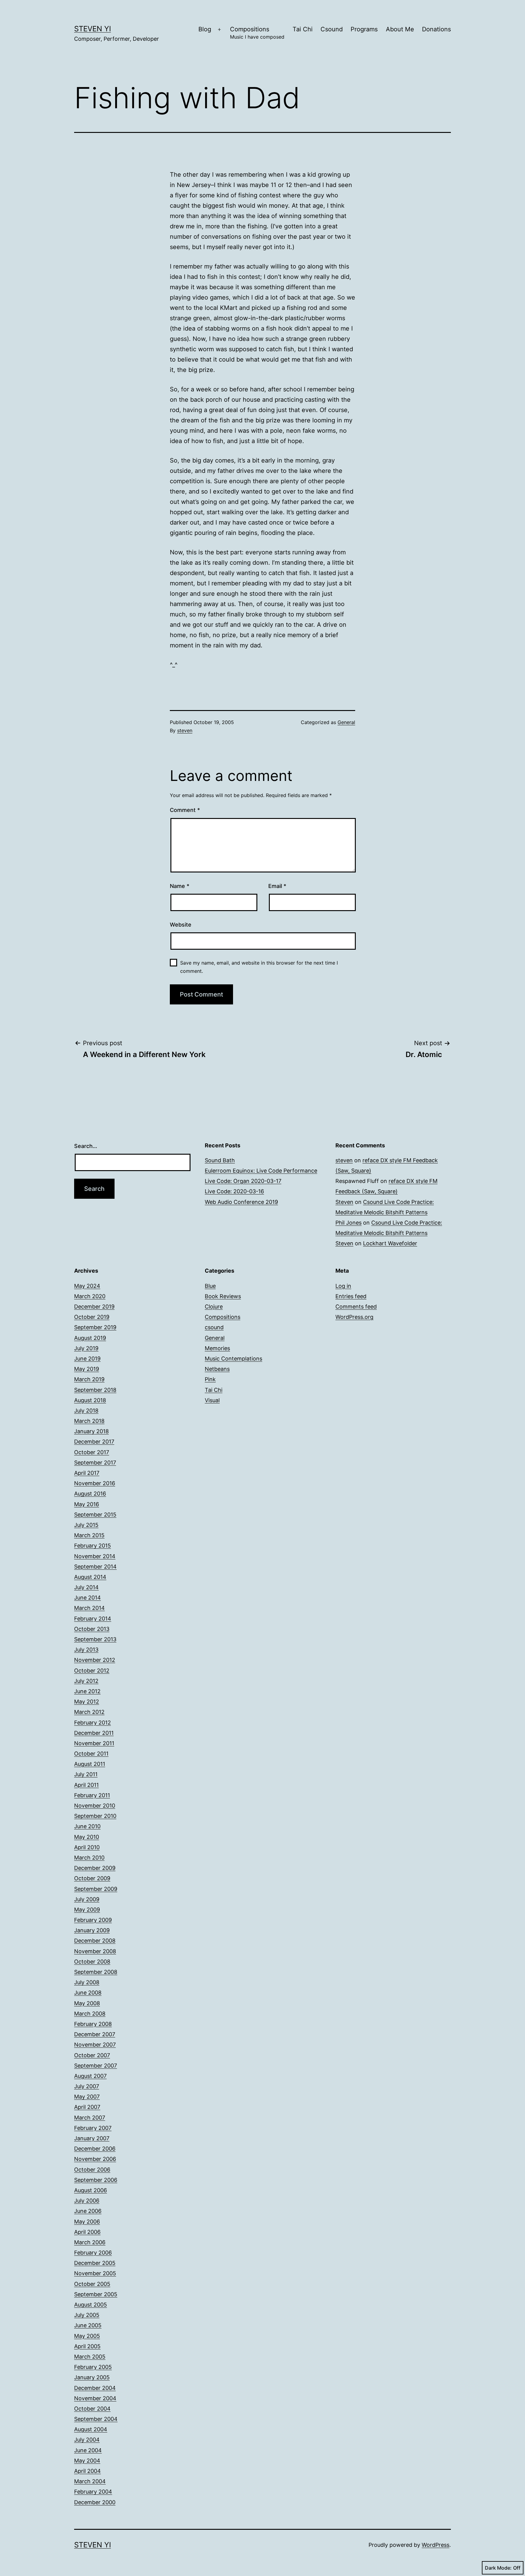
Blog (205, 29)
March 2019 (89, 1379)
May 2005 (87, 2336)
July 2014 (86, 1587)
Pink (210, 1379)
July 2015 (86, 1525)
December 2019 (94, 1307)
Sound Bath (220, 1160)
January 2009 (92, 1930)
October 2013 (92, 1629)
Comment (185, 810)
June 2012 (87, 1691)
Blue (210, 1286)
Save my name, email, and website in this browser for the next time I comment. (259, 967)
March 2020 (90, 1296)
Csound (332, 29)
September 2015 (95, 1515)
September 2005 (96, 2294)
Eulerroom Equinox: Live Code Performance (261, 1171)
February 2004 (93, 2492)
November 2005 (95, 2273)
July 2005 (87, 2315)
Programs (364, 29)
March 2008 (90, 2014)
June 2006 (88, 2211)
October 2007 (92, 2055)
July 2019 (86, 1348)
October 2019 (92, 1317)
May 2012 (87, 1702)
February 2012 (93, 1723)
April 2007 (87, 2107)
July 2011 (86, 1774)
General (346, 722)
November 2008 (95, 1951)
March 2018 (89, 1421)
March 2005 (90, 2357)
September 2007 (96, 2066)
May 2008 (87, 2003)
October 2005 (92, 2284)
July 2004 (87, 2440)
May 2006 (87, 2222)
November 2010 (95, 1806)
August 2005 (91, 2305)
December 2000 (95, 2502)
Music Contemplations (233, 1359)
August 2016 (90, 1494)
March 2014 (89, 1608)
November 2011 (94, 1743)
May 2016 (87, 1504)
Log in (343, 1286)
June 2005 (88, 2325)
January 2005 (92, 2377)
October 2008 (92, 1962)
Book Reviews (223, 1296)
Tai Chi (303, 29)
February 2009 (93, 1920)
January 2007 (92, 2138)
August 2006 (91, 2190)
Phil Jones (348, 1223)
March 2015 (89, 1535)
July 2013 (86, 1650)
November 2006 (95, 2159)
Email (277, 886)
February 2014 (93, 1619)
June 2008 (88, 1993)
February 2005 (93, 2367)
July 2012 (86, 1681)
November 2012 (95, 1660)
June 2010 (87, 1826)
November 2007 (95, 2045)
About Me (400, 29)
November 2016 (95, 1483)
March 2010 (89, 1858)
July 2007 (87, 2086)
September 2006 (96, 2180)
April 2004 (87, 2471)
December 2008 (95, 1941)
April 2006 (87, 2232)
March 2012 (89, 1712)
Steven (344, 1202)
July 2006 (87, 2201)
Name (180, 886)
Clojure (214, 1307)
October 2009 (92, 1878)
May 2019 (87, 1369)
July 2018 (86, 1411)
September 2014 (95, 1567)
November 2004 (95, 2398)
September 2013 (95, 1639)
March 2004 (90, 2481)
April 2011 (86, 1785)
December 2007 (95, 2034)
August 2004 (91, 2429)
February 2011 (92, 1795)
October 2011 (91, 1754)
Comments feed (356, 1307)
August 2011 (90, 1764)
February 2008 (93, 2024)
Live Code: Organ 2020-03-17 (243, 1181)
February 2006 (93, 2253)
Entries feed (351, 1296)
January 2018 (91, 1431)
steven (185, 730)
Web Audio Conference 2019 (241, 1202)
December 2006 (95, 2149)
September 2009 (96, 1889)
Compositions (257, 33)
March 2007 (90, 2118)
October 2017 (92, 1452)
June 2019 (87, 1359)
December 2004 (95, 2388)
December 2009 (95, 1868)
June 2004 (88, 2450)
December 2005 (95, 2263)
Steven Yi (93, 29)
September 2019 (95, 1327)
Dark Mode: (498, 2568)
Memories (217, 1348)
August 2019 (90, 1338)
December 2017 (94, 1442)
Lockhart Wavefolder (390, 1243)
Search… (86, 1146)
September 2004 (96, 2419)
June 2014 (87, 1598)
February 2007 (93, 2128)
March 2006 (90, 2242)
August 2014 (90, 1577)
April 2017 (87, 1473)
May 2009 (87, 1910)
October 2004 (92, 2409)
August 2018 (90, 1400)
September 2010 (95, 1816)
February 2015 (93, 1546)
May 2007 (87, 2097)
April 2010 (87, 1847)
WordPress (436, 2545)
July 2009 (87, 1899)
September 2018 (95, 1390)
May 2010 (87, 1837)
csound (214, 1327)
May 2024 (87, 1286)
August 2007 (90, 2076)
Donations (436, 29)
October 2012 (92, 1671)
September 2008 (96, 1972)
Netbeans (217, 1369)
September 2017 (95, 1463)
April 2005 (87, 2346)
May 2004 (87, 2461)
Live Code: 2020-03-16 (234, 1191)
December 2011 (94, 1733)
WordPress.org (354, 1317)
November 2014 (95, 1556)
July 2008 (87, 1982)
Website (181, 925)
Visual (212, 1400)
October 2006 (92, 2170)
